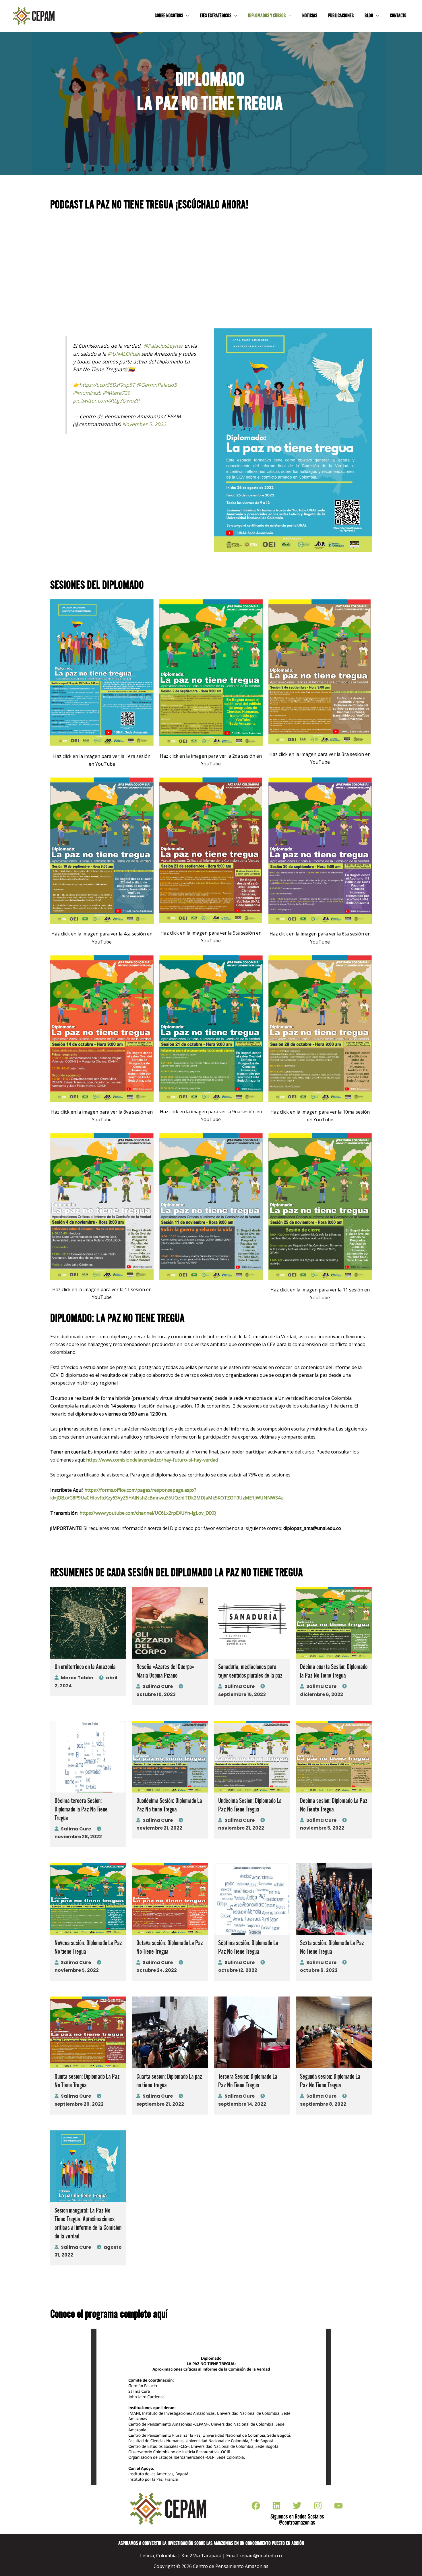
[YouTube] (338, 2506)
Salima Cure (158, 1686)
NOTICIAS (310, 16)
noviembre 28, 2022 (78, 1837)
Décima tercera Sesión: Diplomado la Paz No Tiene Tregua (81, 1810)
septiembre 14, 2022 (242, 2104)
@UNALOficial (124, 354)
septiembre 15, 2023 (242, 1694)
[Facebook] (256, 2506)
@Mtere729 (116, 393)
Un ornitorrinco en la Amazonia (85, 1667)
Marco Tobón (77, 1678)
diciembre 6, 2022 (322, 1694)
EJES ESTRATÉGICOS (216, 16)
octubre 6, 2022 (319, 1970)
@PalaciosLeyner (163, 346)
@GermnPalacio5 (157, 385)
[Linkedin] (276, 2506)
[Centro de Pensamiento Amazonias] (34, 16)
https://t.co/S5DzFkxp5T (107, 385)
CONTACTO (398, 16)
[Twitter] (297, 2506)
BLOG (369, 16)
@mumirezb (87, 393)
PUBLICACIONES (341, 16)
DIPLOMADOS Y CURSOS (267, 16)
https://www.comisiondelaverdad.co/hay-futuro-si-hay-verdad (152, 1460)
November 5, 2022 (144, 424)
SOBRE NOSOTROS (169, 16)
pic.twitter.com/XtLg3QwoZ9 (106, 401)
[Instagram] (318, 2506)
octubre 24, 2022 (157, 1970)
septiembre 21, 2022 (160, 2104)
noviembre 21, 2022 (159, 1828)
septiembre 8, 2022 (323, 2104)
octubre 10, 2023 (156, 1694)
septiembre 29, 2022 (79, 2104)
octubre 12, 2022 (238, 1970)
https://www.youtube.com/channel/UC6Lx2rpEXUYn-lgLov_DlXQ (148, 1513)
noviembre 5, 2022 (322, 1828)
